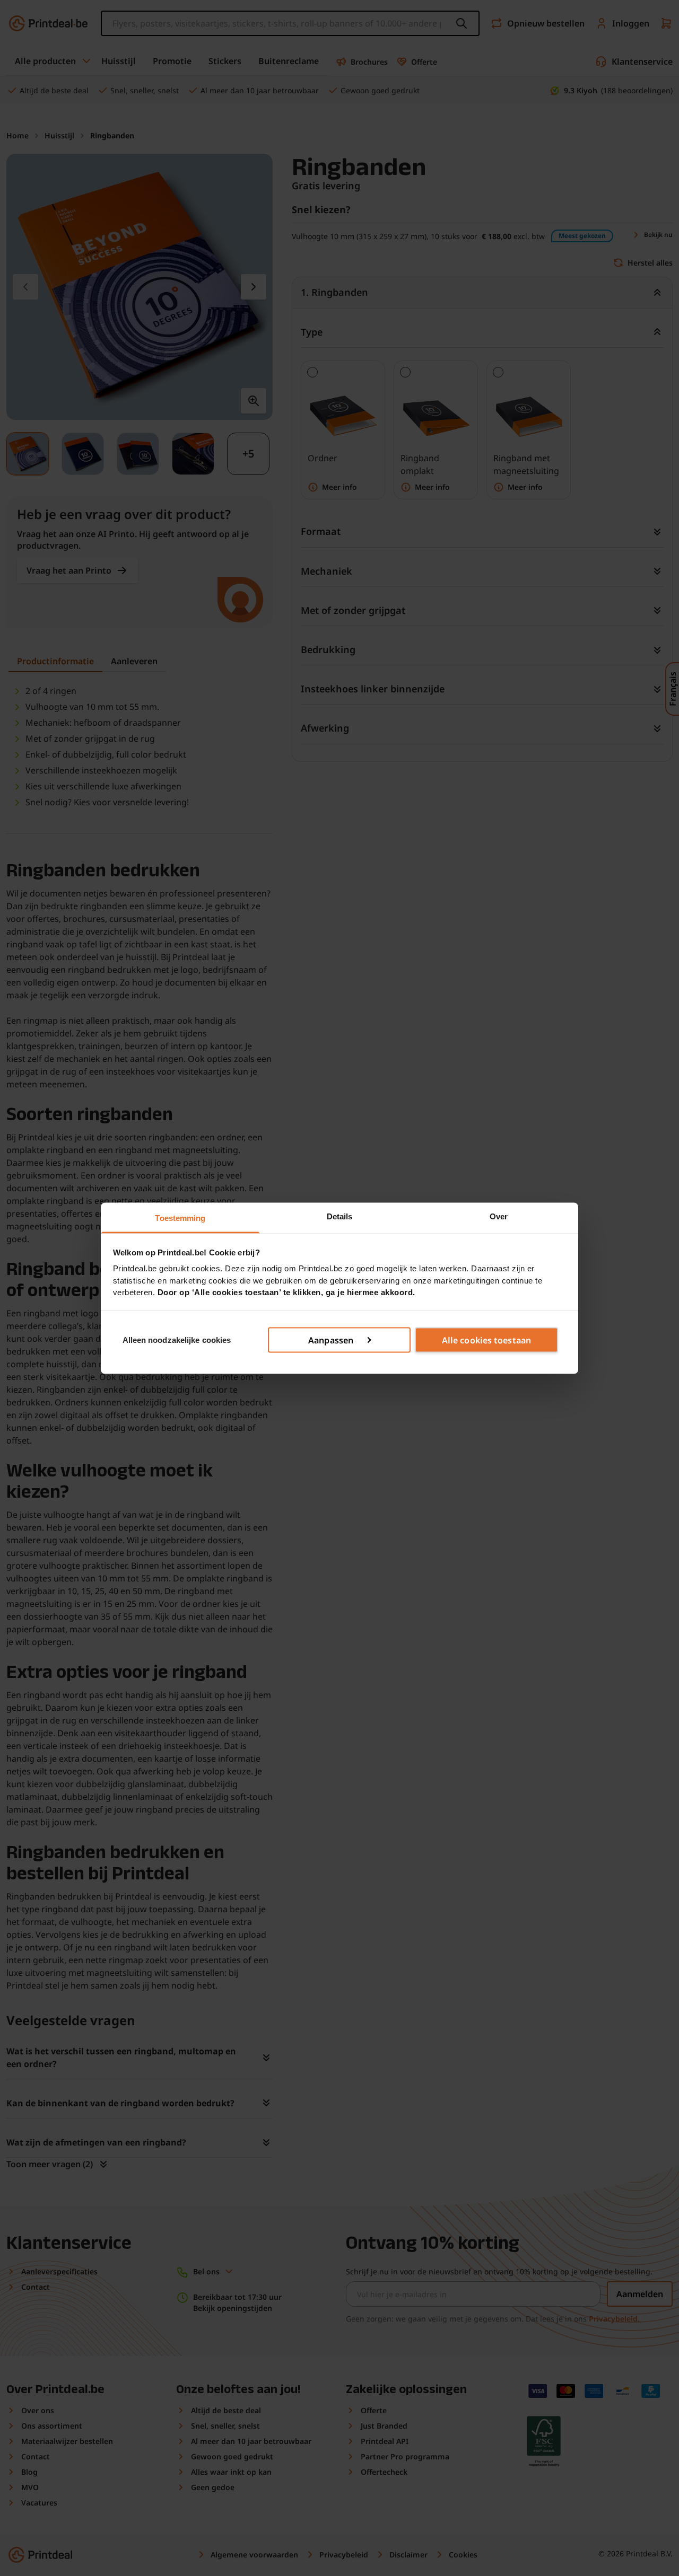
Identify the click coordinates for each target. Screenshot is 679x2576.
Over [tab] (499, 1216)
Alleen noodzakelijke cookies (177, 1339)
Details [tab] (340, 1216)
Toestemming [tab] (180, 1217)
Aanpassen (331, 1340)
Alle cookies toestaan (486, 1340)
